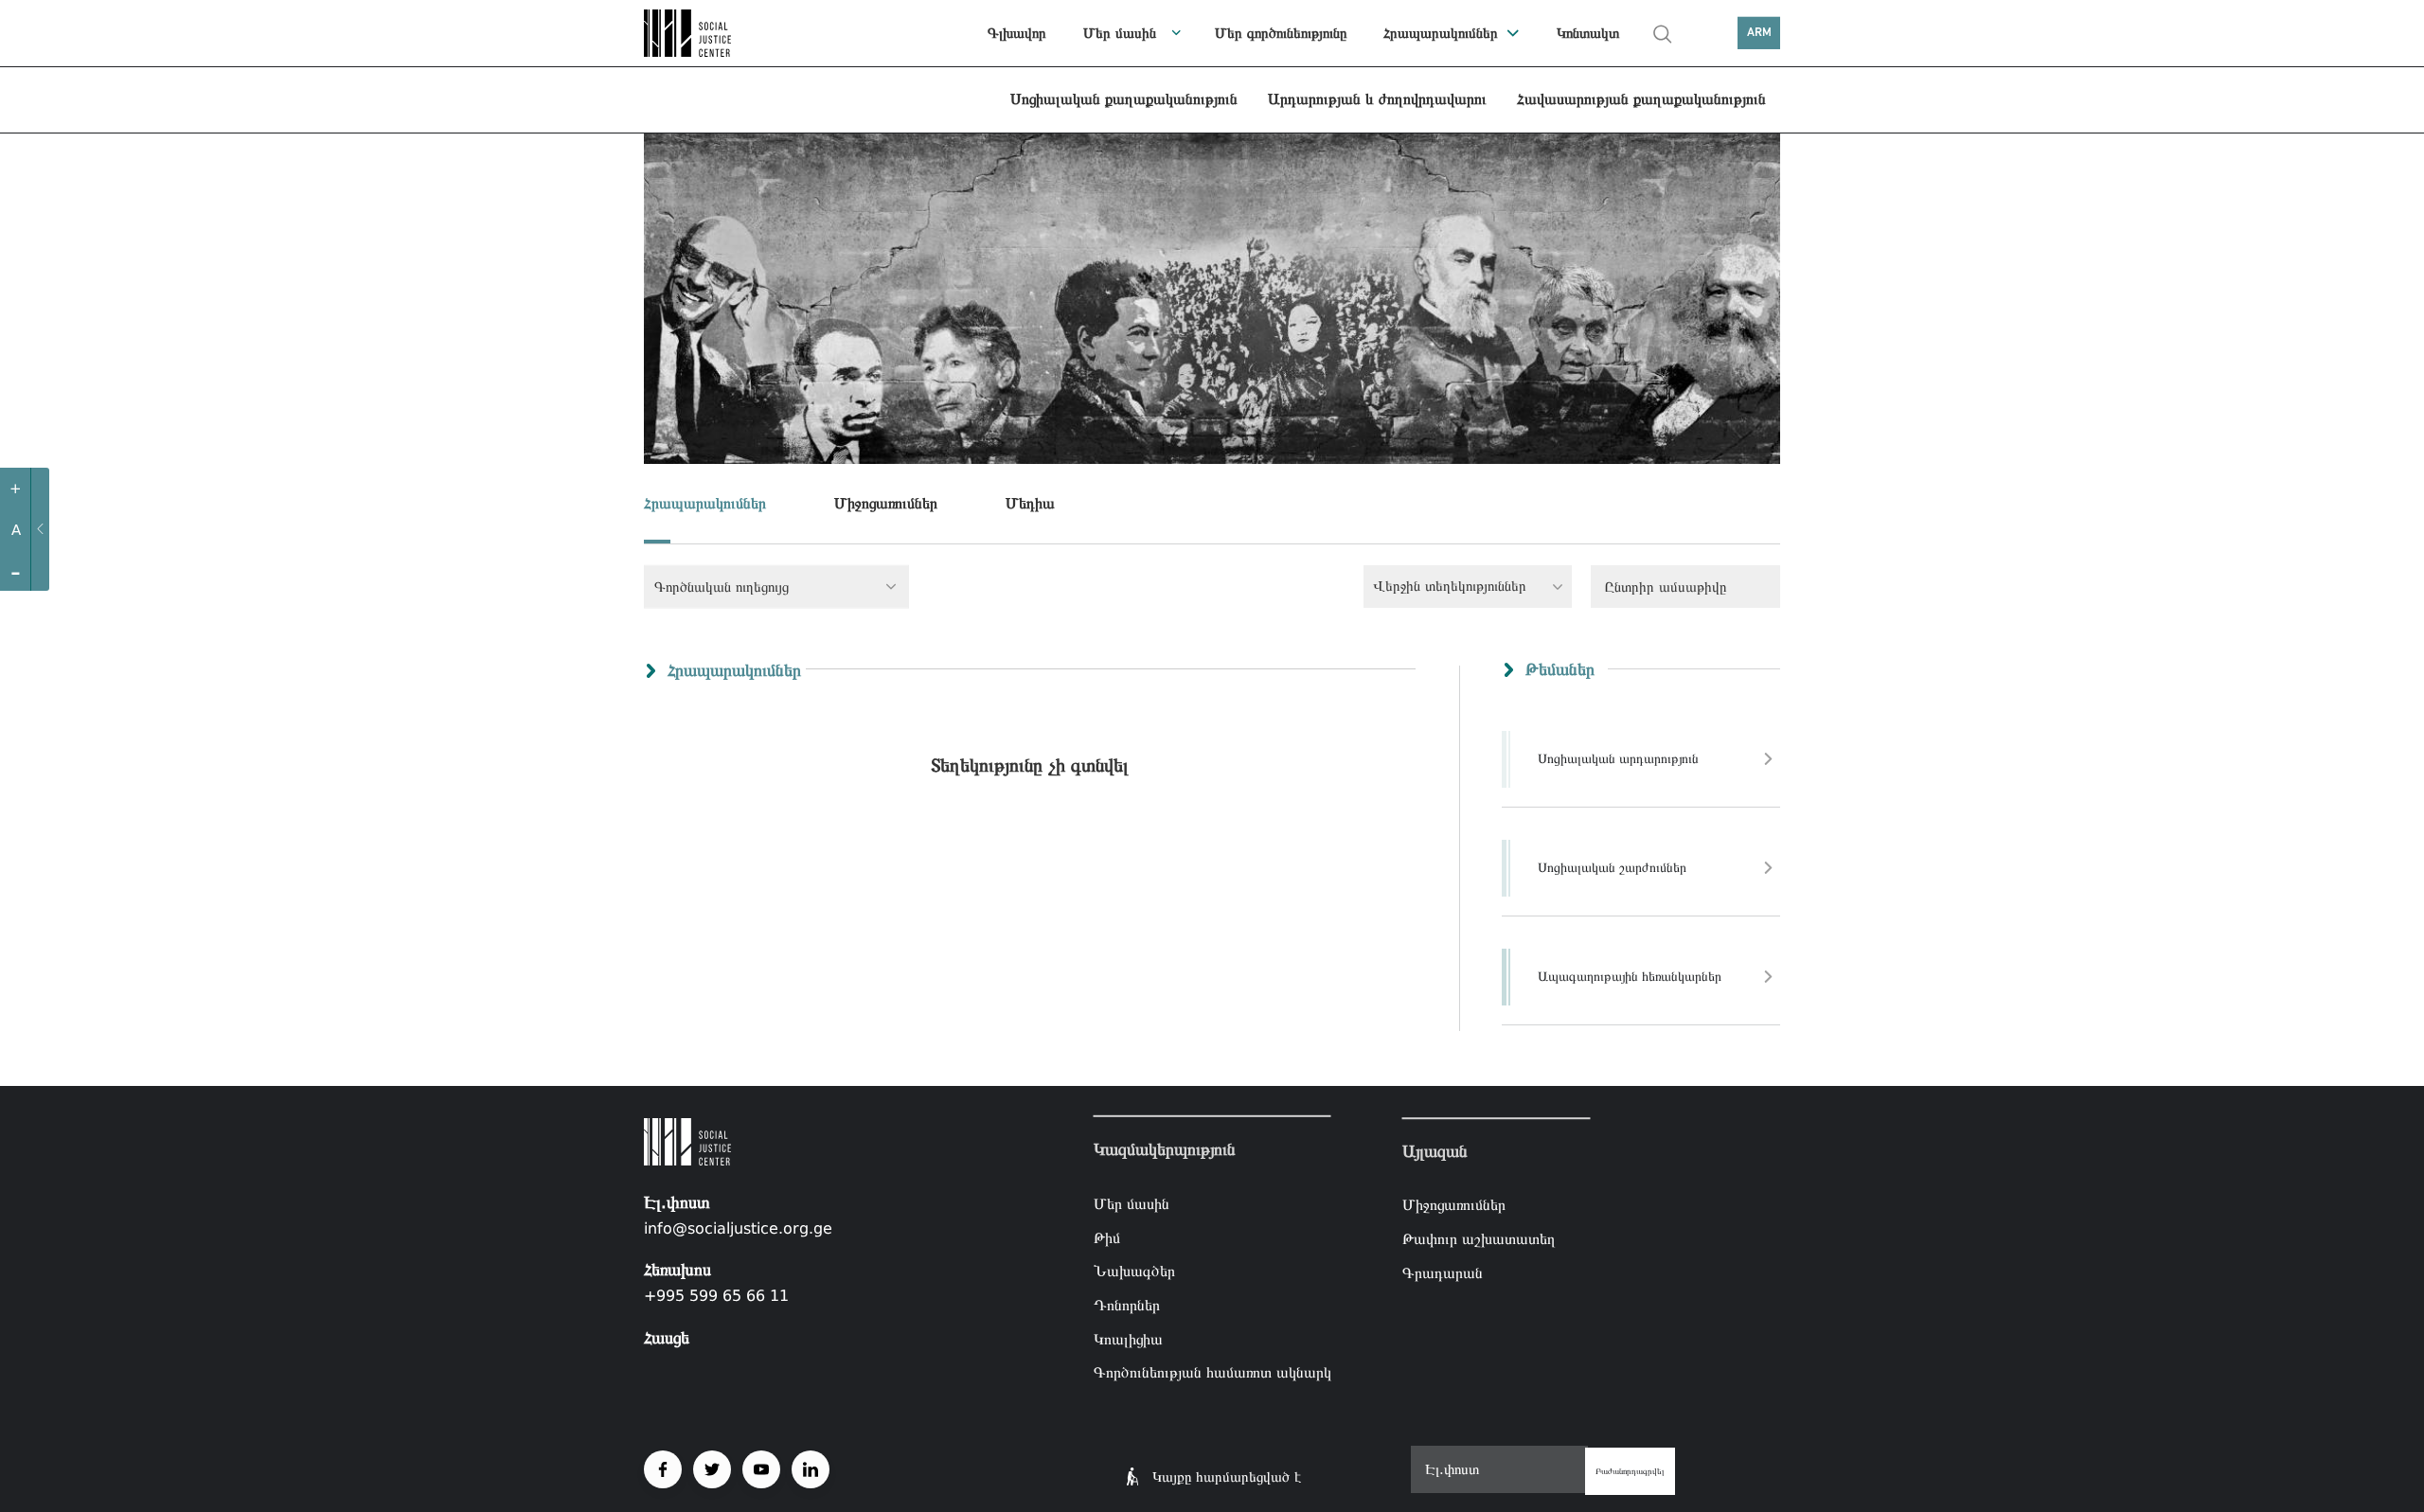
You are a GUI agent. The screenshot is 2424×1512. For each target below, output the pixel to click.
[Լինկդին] (811, 1469)
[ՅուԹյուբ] (761, 1469)
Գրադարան (1443, 1273)
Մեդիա (1030, 503)
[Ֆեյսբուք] (663, 1469)
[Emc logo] (710, 33)
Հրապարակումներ (1441, 33)
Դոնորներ (1127, 1305)
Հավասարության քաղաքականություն (1641, 99)
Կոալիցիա (1128, 1338)
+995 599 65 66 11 (716, 1296)
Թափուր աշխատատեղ (1479, 1239)
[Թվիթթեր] (712, 1469)
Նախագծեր (1134, 1271)
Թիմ (1107, 1238)
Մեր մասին (1120, 33)
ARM (1759, 33)
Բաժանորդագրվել (1630, 1471)
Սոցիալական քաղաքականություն (1124, 99)
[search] (1663, 34)
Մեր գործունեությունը (1281, 33)
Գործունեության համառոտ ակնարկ (1212, 1372)
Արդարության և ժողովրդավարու (1377, 99)
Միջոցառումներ (886, 503)
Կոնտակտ (1588, 33)
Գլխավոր (1017, 33)
